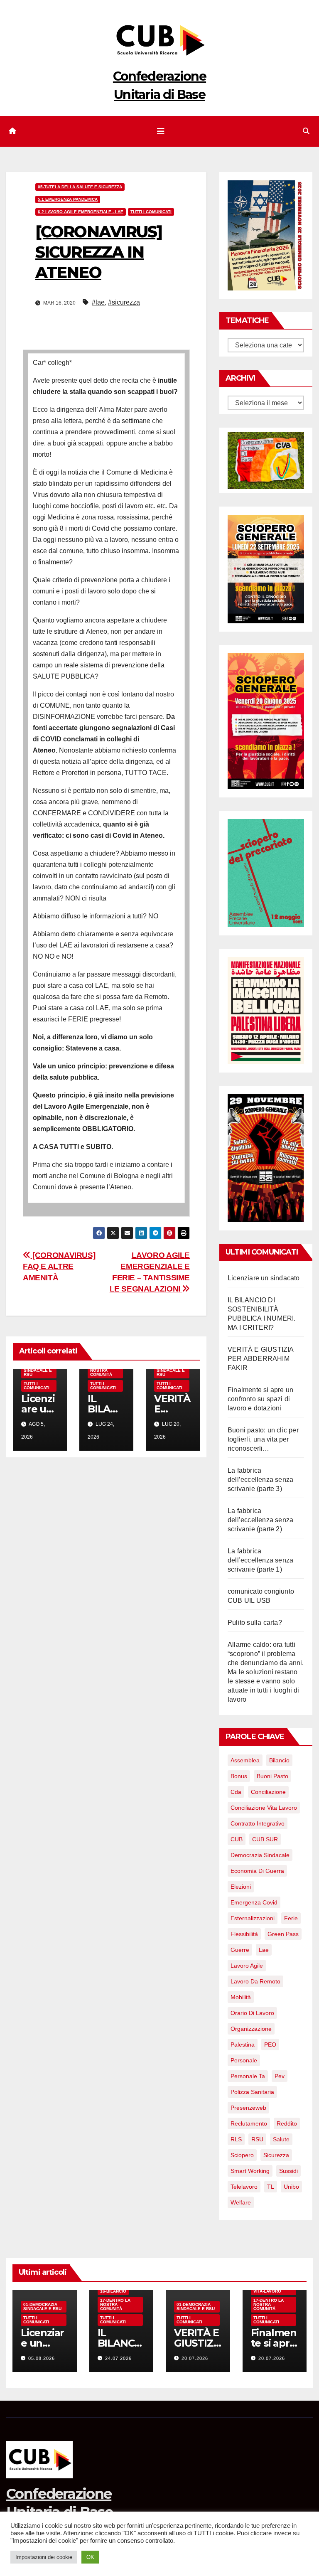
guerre (240, 1950)
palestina (243, 2045)
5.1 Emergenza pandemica (68, 199)
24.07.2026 (118, 2358)
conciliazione (268, 1792)
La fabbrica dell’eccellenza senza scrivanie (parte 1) (260, 1560)
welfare (241, 2202)
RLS (236, 2139)
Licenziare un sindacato (264, 1278)
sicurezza (276, 2155)
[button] (306, 131)
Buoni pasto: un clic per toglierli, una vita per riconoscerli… (263, 1439)
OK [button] (90, 2557)
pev (280, 2076)
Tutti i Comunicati (151, 212)
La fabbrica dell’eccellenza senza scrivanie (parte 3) (260, 1480)
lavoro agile (247, 1966)
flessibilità (244, 1934)
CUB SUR (265, 1839)
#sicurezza (124, 302)
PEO (270, 2045)
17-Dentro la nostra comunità (105, 1370)
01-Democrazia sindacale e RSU (42, 2307)
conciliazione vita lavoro (264, 1808)
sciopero (242, 2155)
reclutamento (249, 2123)
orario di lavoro (252, 2013)
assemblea (245, 1760)
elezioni (241, 1887)
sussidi (288, 2171)
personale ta (248, 2076)
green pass (283, 1934)
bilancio (279, 1760)
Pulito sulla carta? (255, 1623)
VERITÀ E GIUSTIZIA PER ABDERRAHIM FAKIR (261, 1359)
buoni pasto (272, 1776)
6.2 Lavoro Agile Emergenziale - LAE (81, 212)
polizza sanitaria (252, 2092)
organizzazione (251, 2029)
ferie (291, 1918)
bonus (239, 1776)
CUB (237, 1839)
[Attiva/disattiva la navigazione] (161, 131)
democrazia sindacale (260, 1855)
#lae (98, 302)
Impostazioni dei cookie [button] (44, 2557)
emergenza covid (254, 1902)
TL (271, 2187)
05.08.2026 (42, 2358)
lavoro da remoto (255, 1981)
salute (281, 2139)
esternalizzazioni (253, 1918)
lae (264, 1950)
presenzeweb (248, 2108)
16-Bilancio (113, 2291)
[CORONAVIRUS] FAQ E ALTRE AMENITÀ (59, 1266)
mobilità (241, 1997)
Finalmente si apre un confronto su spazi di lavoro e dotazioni (260, 1399)
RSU (257, 2139)
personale (244, 2060)
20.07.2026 (195, 2358)
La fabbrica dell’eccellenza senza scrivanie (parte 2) (260, 1520)
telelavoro (244, 2187)
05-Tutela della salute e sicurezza (80, 187)
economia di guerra (257, 1871)
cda (236, 1792)
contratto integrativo (258, 1823)
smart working (250, 2171)
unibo (291, 2187)
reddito (287, 2123)
